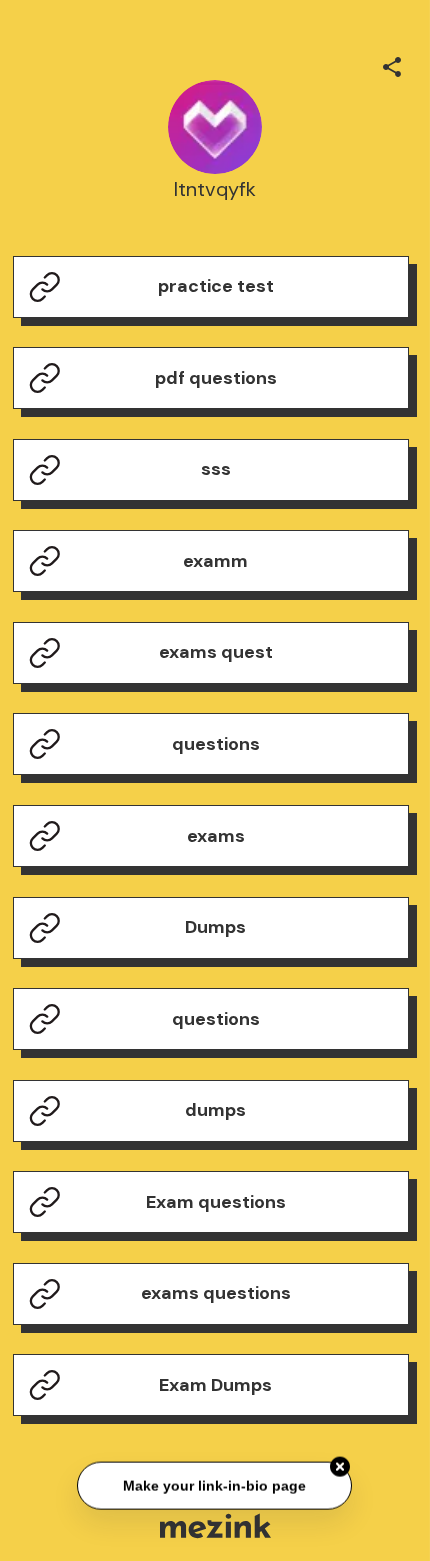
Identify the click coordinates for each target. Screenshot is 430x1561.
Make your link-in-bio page (215, 1486)
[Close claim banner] (341, 1468)
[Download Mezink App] (215, 1525)
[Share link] (392, 64)
